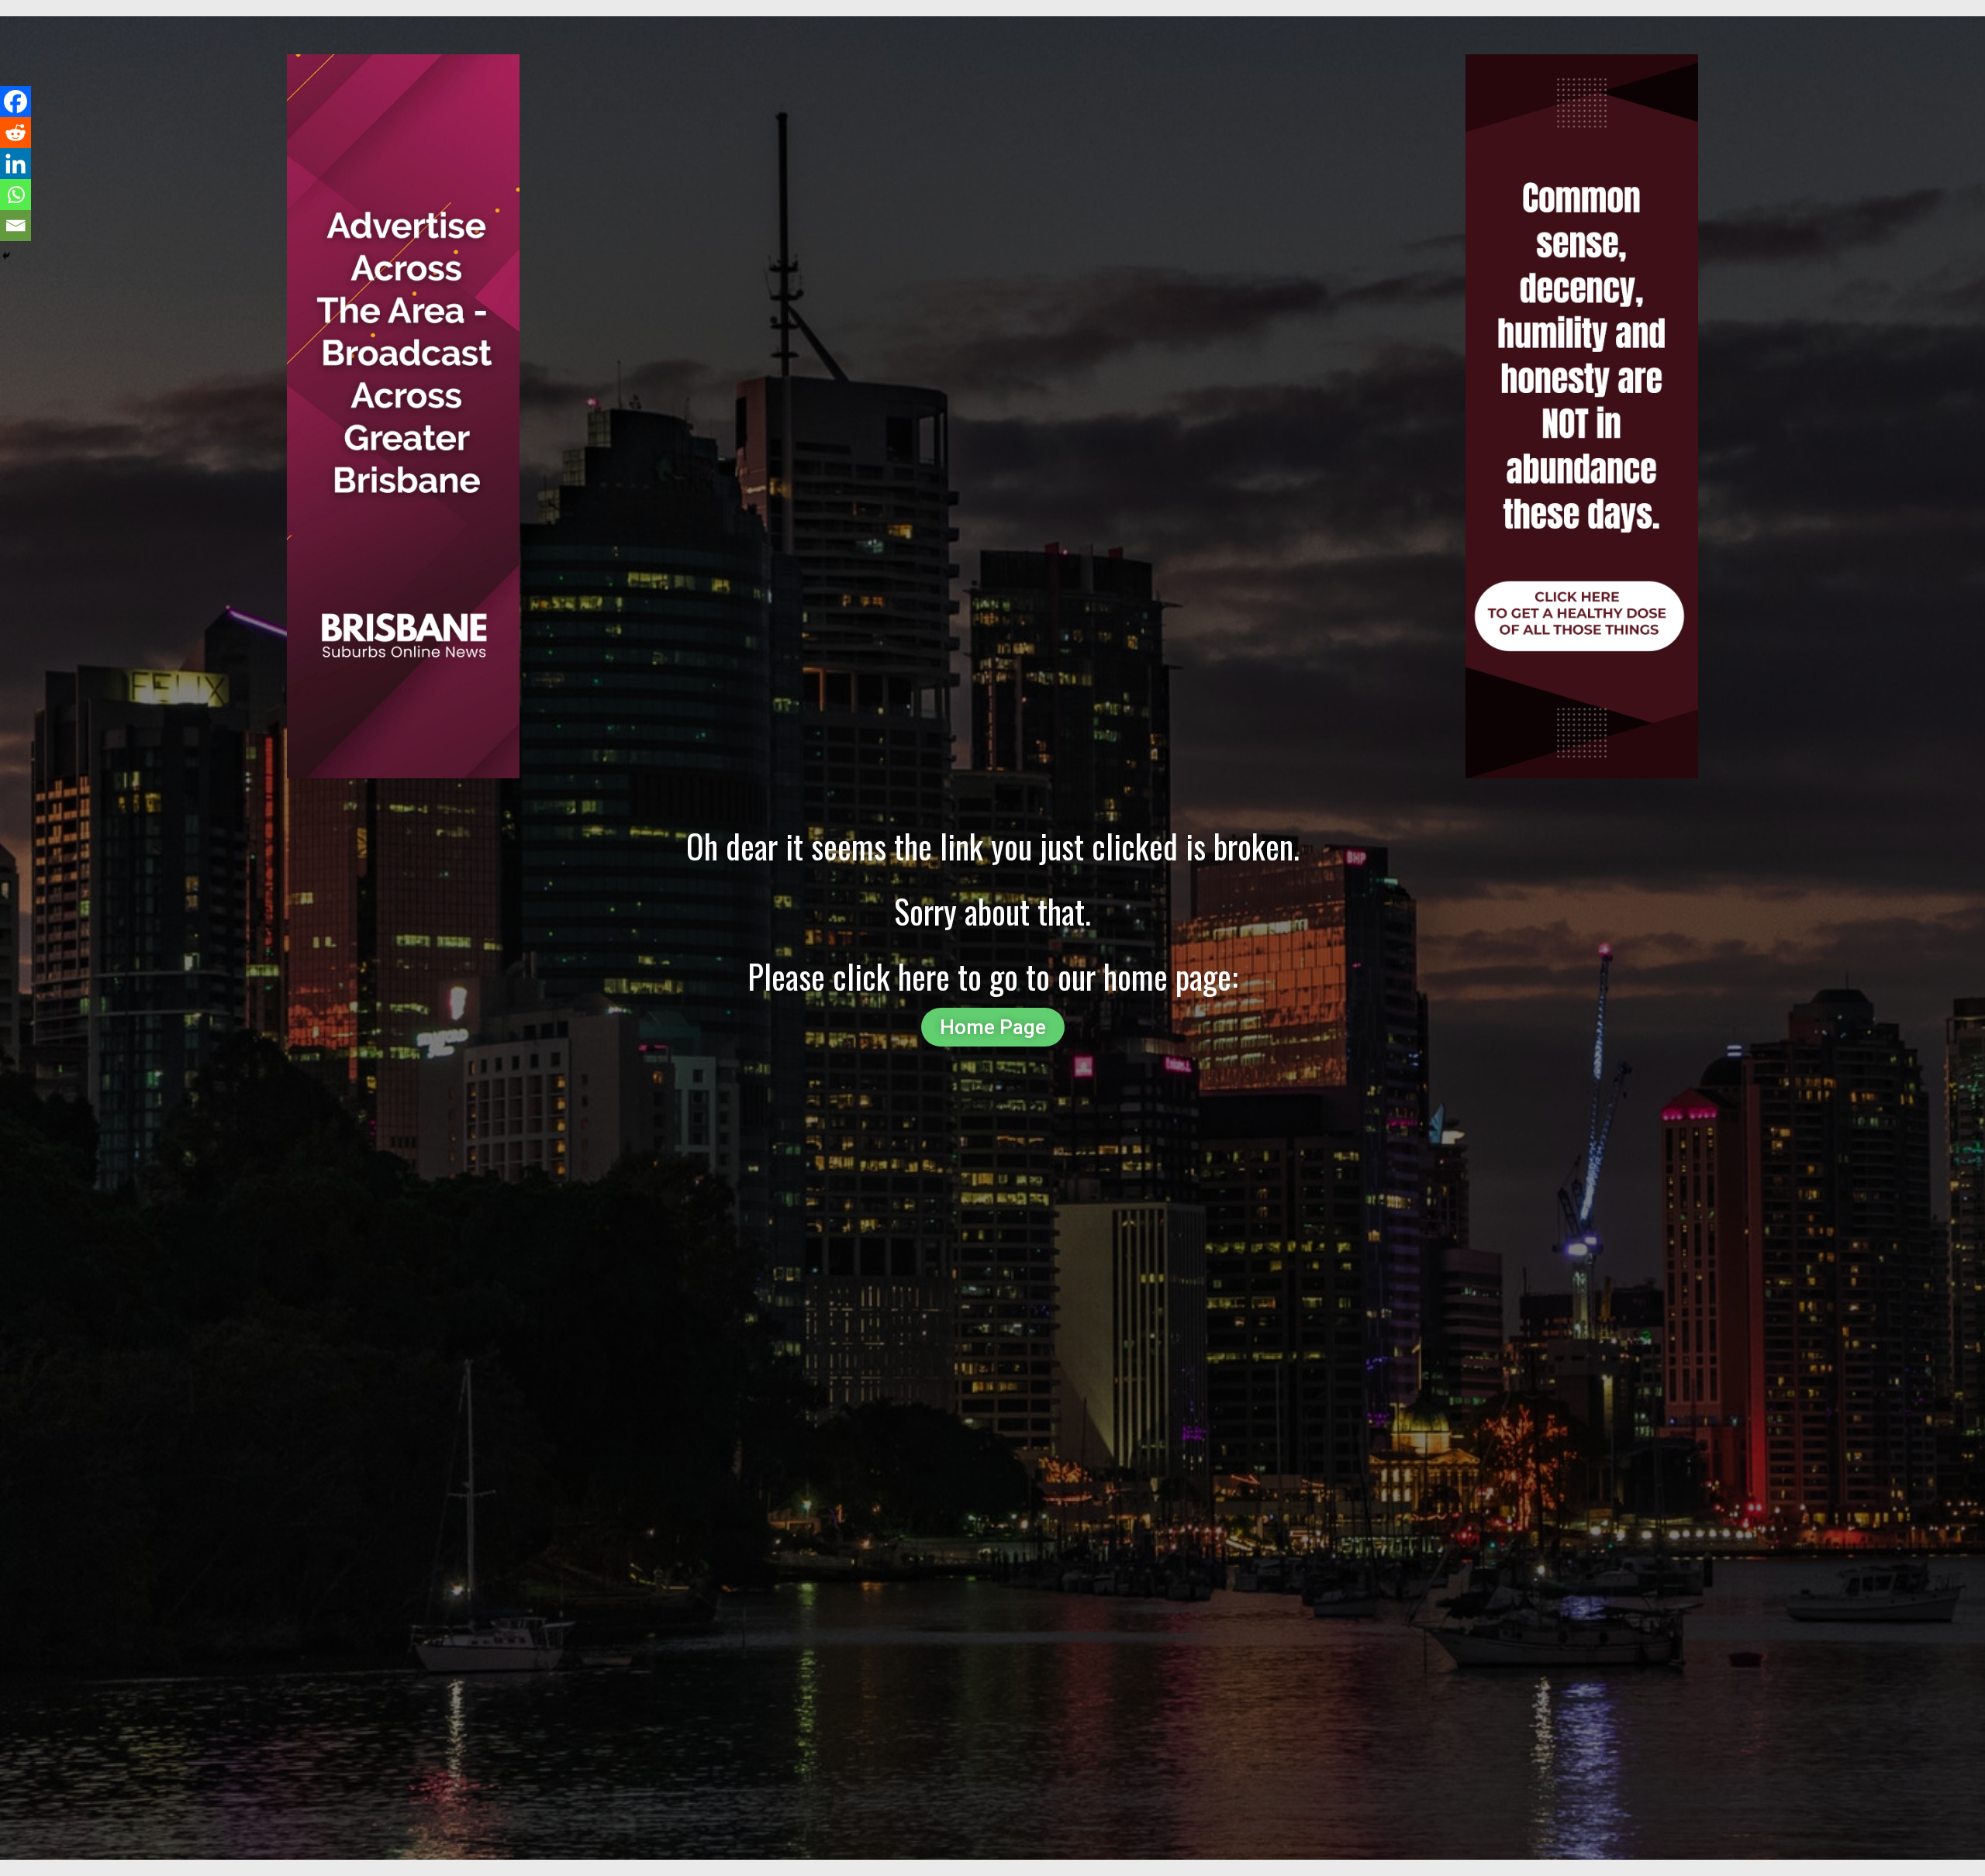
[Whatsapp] (16, 195)
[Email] (16, 226)
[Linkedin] (16, 164)
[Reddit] (16, 133)
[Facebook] (16, 102)
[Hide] (6, 256)
